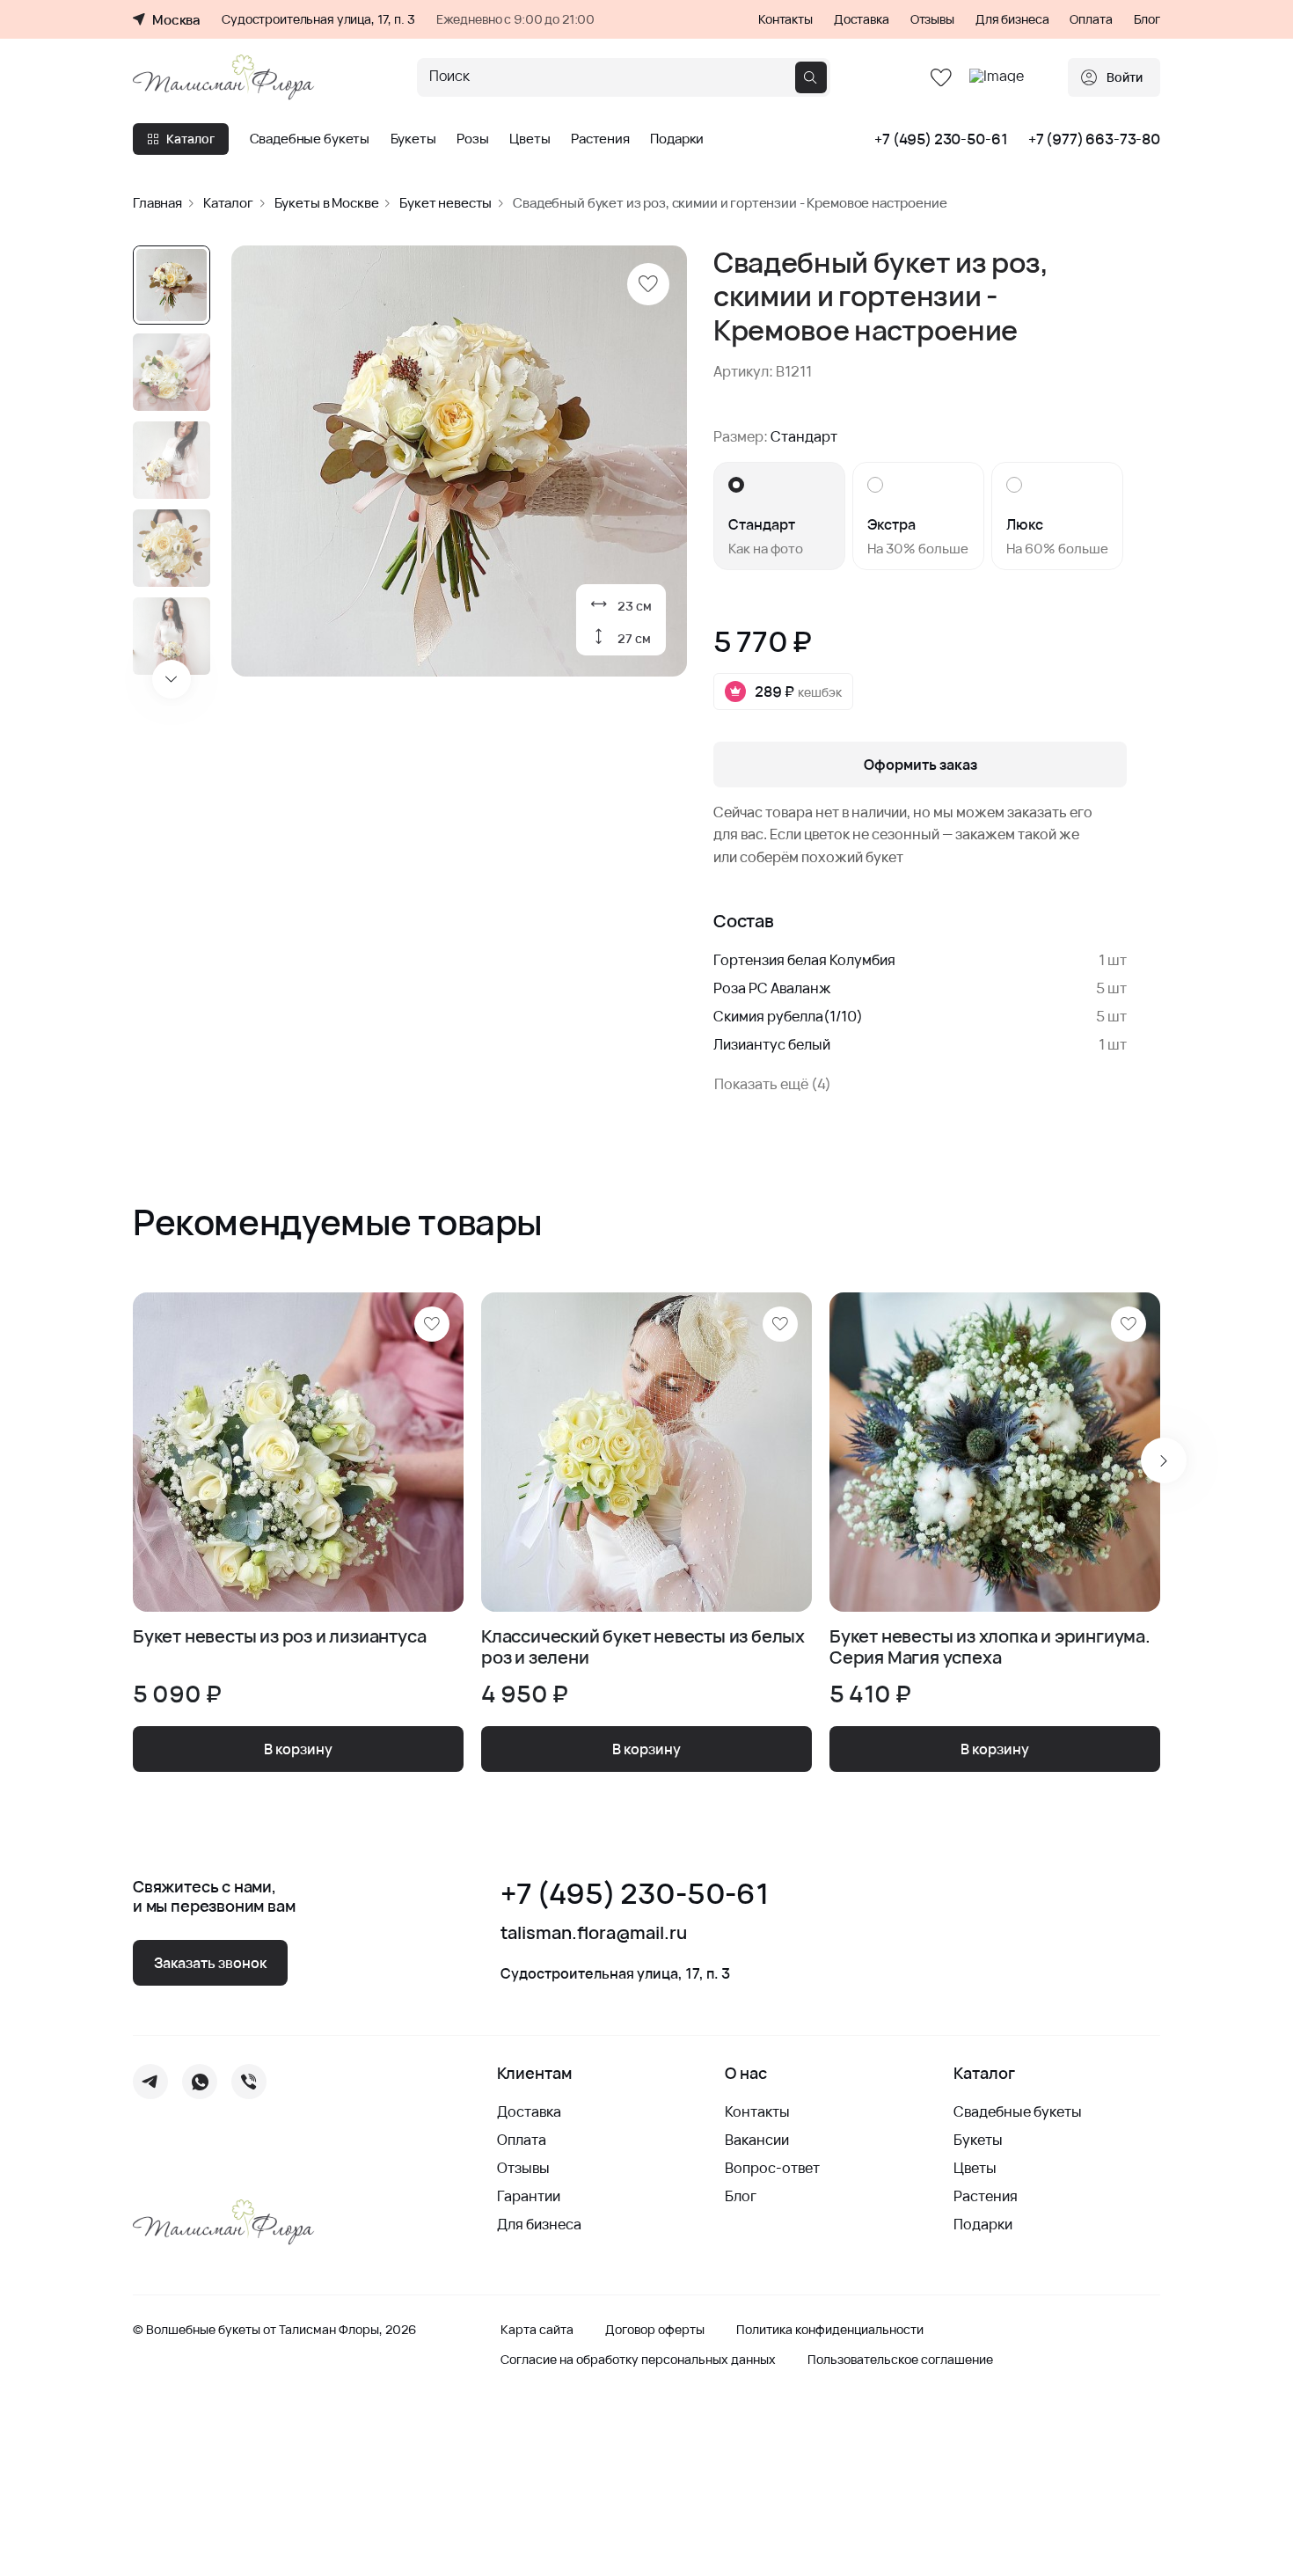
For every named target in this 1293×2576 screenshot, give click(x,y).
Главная (157, 203)
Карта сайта (537, 2330)
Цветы (530, 139)
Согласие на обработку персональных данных (638, 2360)
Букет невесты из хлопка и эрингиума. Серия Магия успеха (990, 1647)
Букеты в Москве (327, 203)
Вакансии (757, 2140)
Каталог (190, 139)
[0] (941, 78)
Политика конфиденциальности (830, 2330)
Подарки (677, 139)
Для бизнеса (1012, 19)
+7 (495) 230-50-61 (941, 139)
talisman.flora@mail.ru (594, 1933)
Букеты (413, 139)
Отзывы (932, 19)
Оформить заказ (920, 765)
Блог (1147, 19)
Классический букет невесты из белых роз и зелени (643, 1647)
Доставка (862, 19)
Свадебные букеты (310, 139)
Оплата (1091, 19)
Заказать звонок (210, 1963)
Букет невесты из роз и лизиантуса (279, 1637)
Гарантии (529, 2196)
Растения (600, 139)
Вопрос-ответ (772, 2168)
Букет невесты (446, 203)
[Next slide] (172, 679)
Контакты (785, 19)
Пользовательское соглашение (900, 2360)
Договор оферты (655, 2330)
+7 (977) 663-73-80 (1094, 139)
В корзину (298, 1749)
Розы (472, 139)
